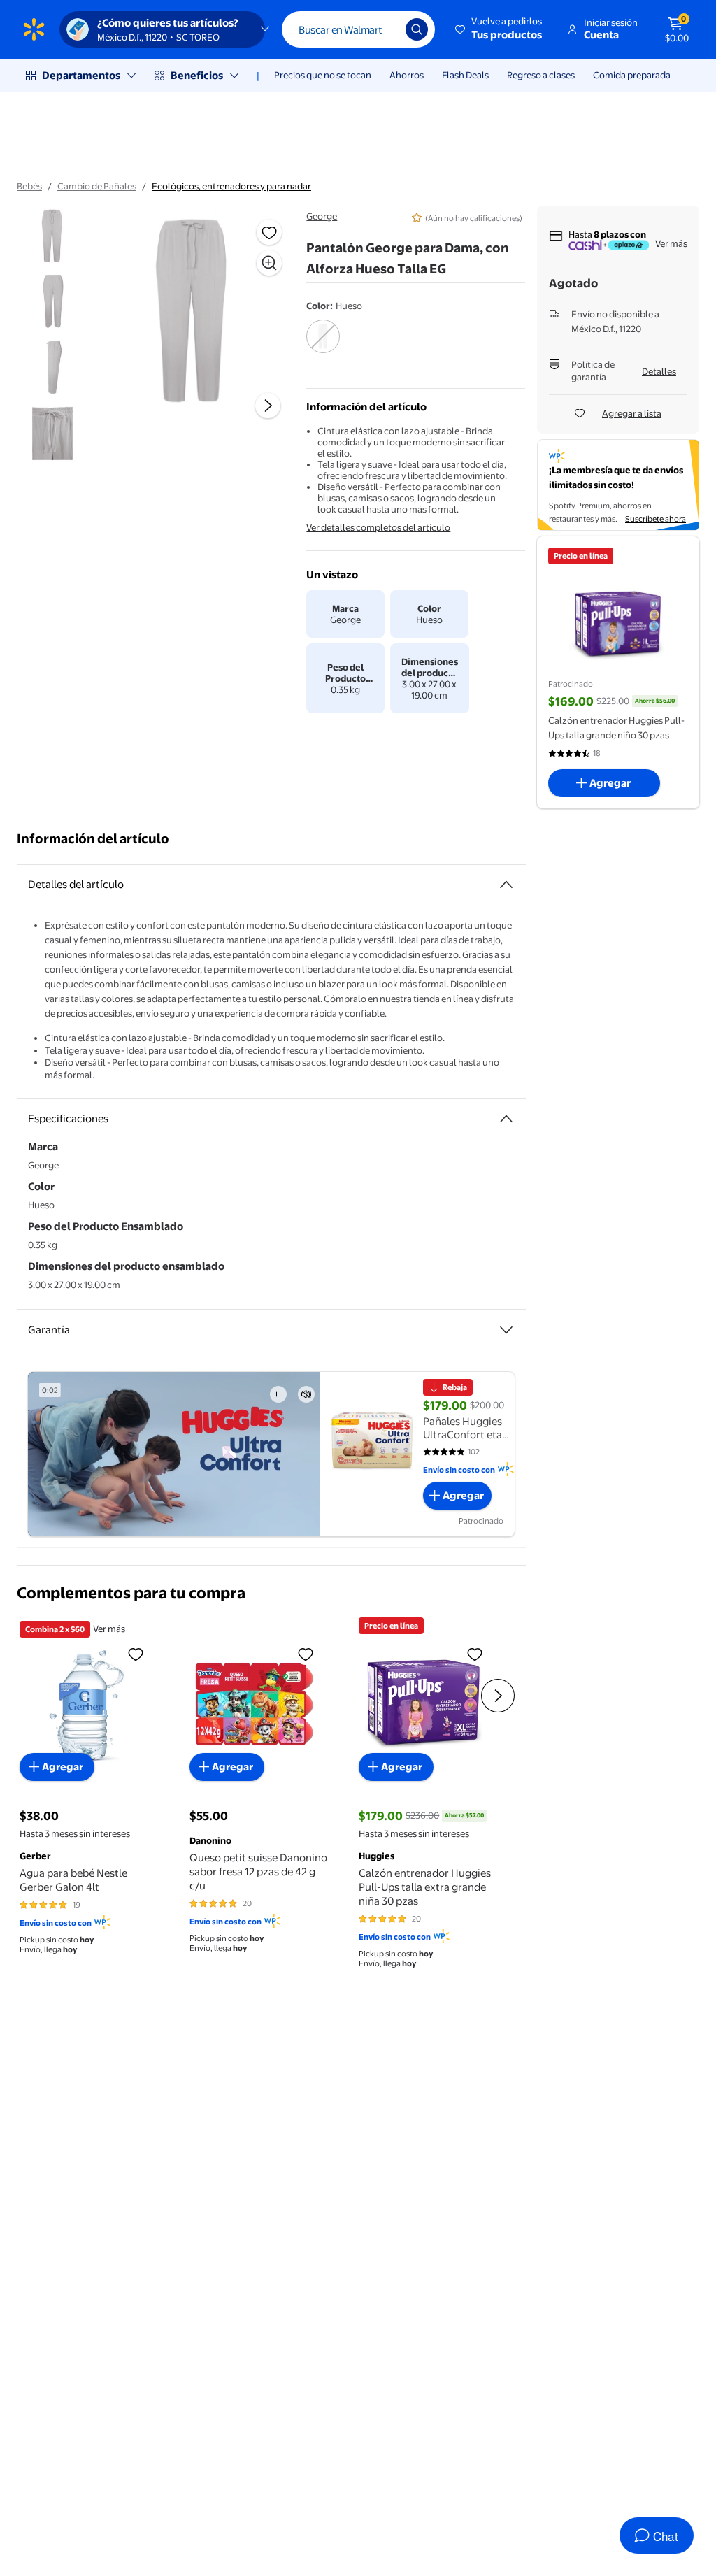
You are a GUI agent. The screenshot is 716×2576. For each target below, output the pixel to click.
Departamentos (81, 75)
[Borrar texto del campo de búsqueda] (385, 29)
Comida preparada (632, 75)
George (322, 216)
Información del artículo (93, 839)
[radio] (323, 345)
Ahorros (407, 75)
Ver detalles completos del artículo (378, 527)
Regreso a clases (541, 75)
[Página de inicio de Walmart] (34, 29)
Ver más (671, 243)
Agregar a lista (632, 413)
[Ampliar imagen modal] (269, 263)
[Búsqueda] (417, 29)
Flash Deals (465, 75)
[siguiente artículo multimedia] (268, 406)
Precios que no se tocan (323, 75)
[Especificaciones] (506, 1119)
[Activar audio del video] (306, 1394)
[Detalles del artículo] (506, 885)
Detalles (659, 371)
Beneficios (197, 75)
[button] (500, 29)
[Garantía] (506, 1330)
